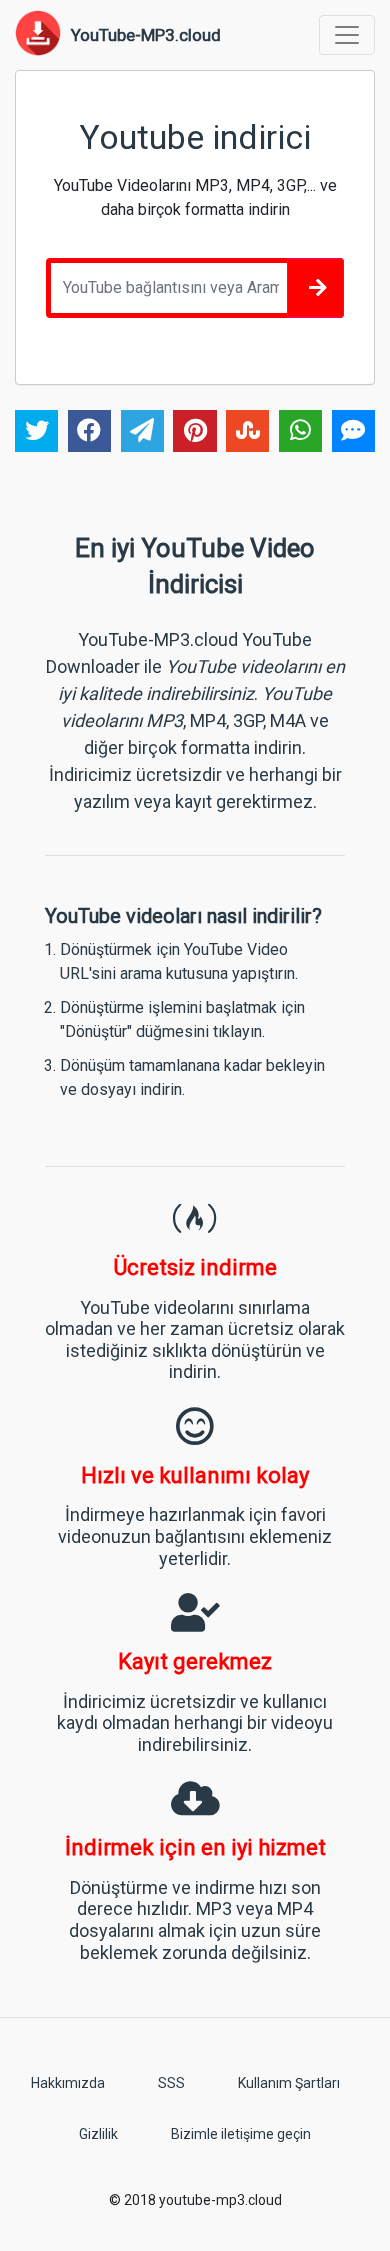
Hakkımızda (68, 2083)
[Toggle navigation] (347, 35)
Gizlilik (98, 2134)
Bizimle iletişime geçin (241, 2134)
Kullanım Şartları (289, 2083)
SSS (171, 2083)
